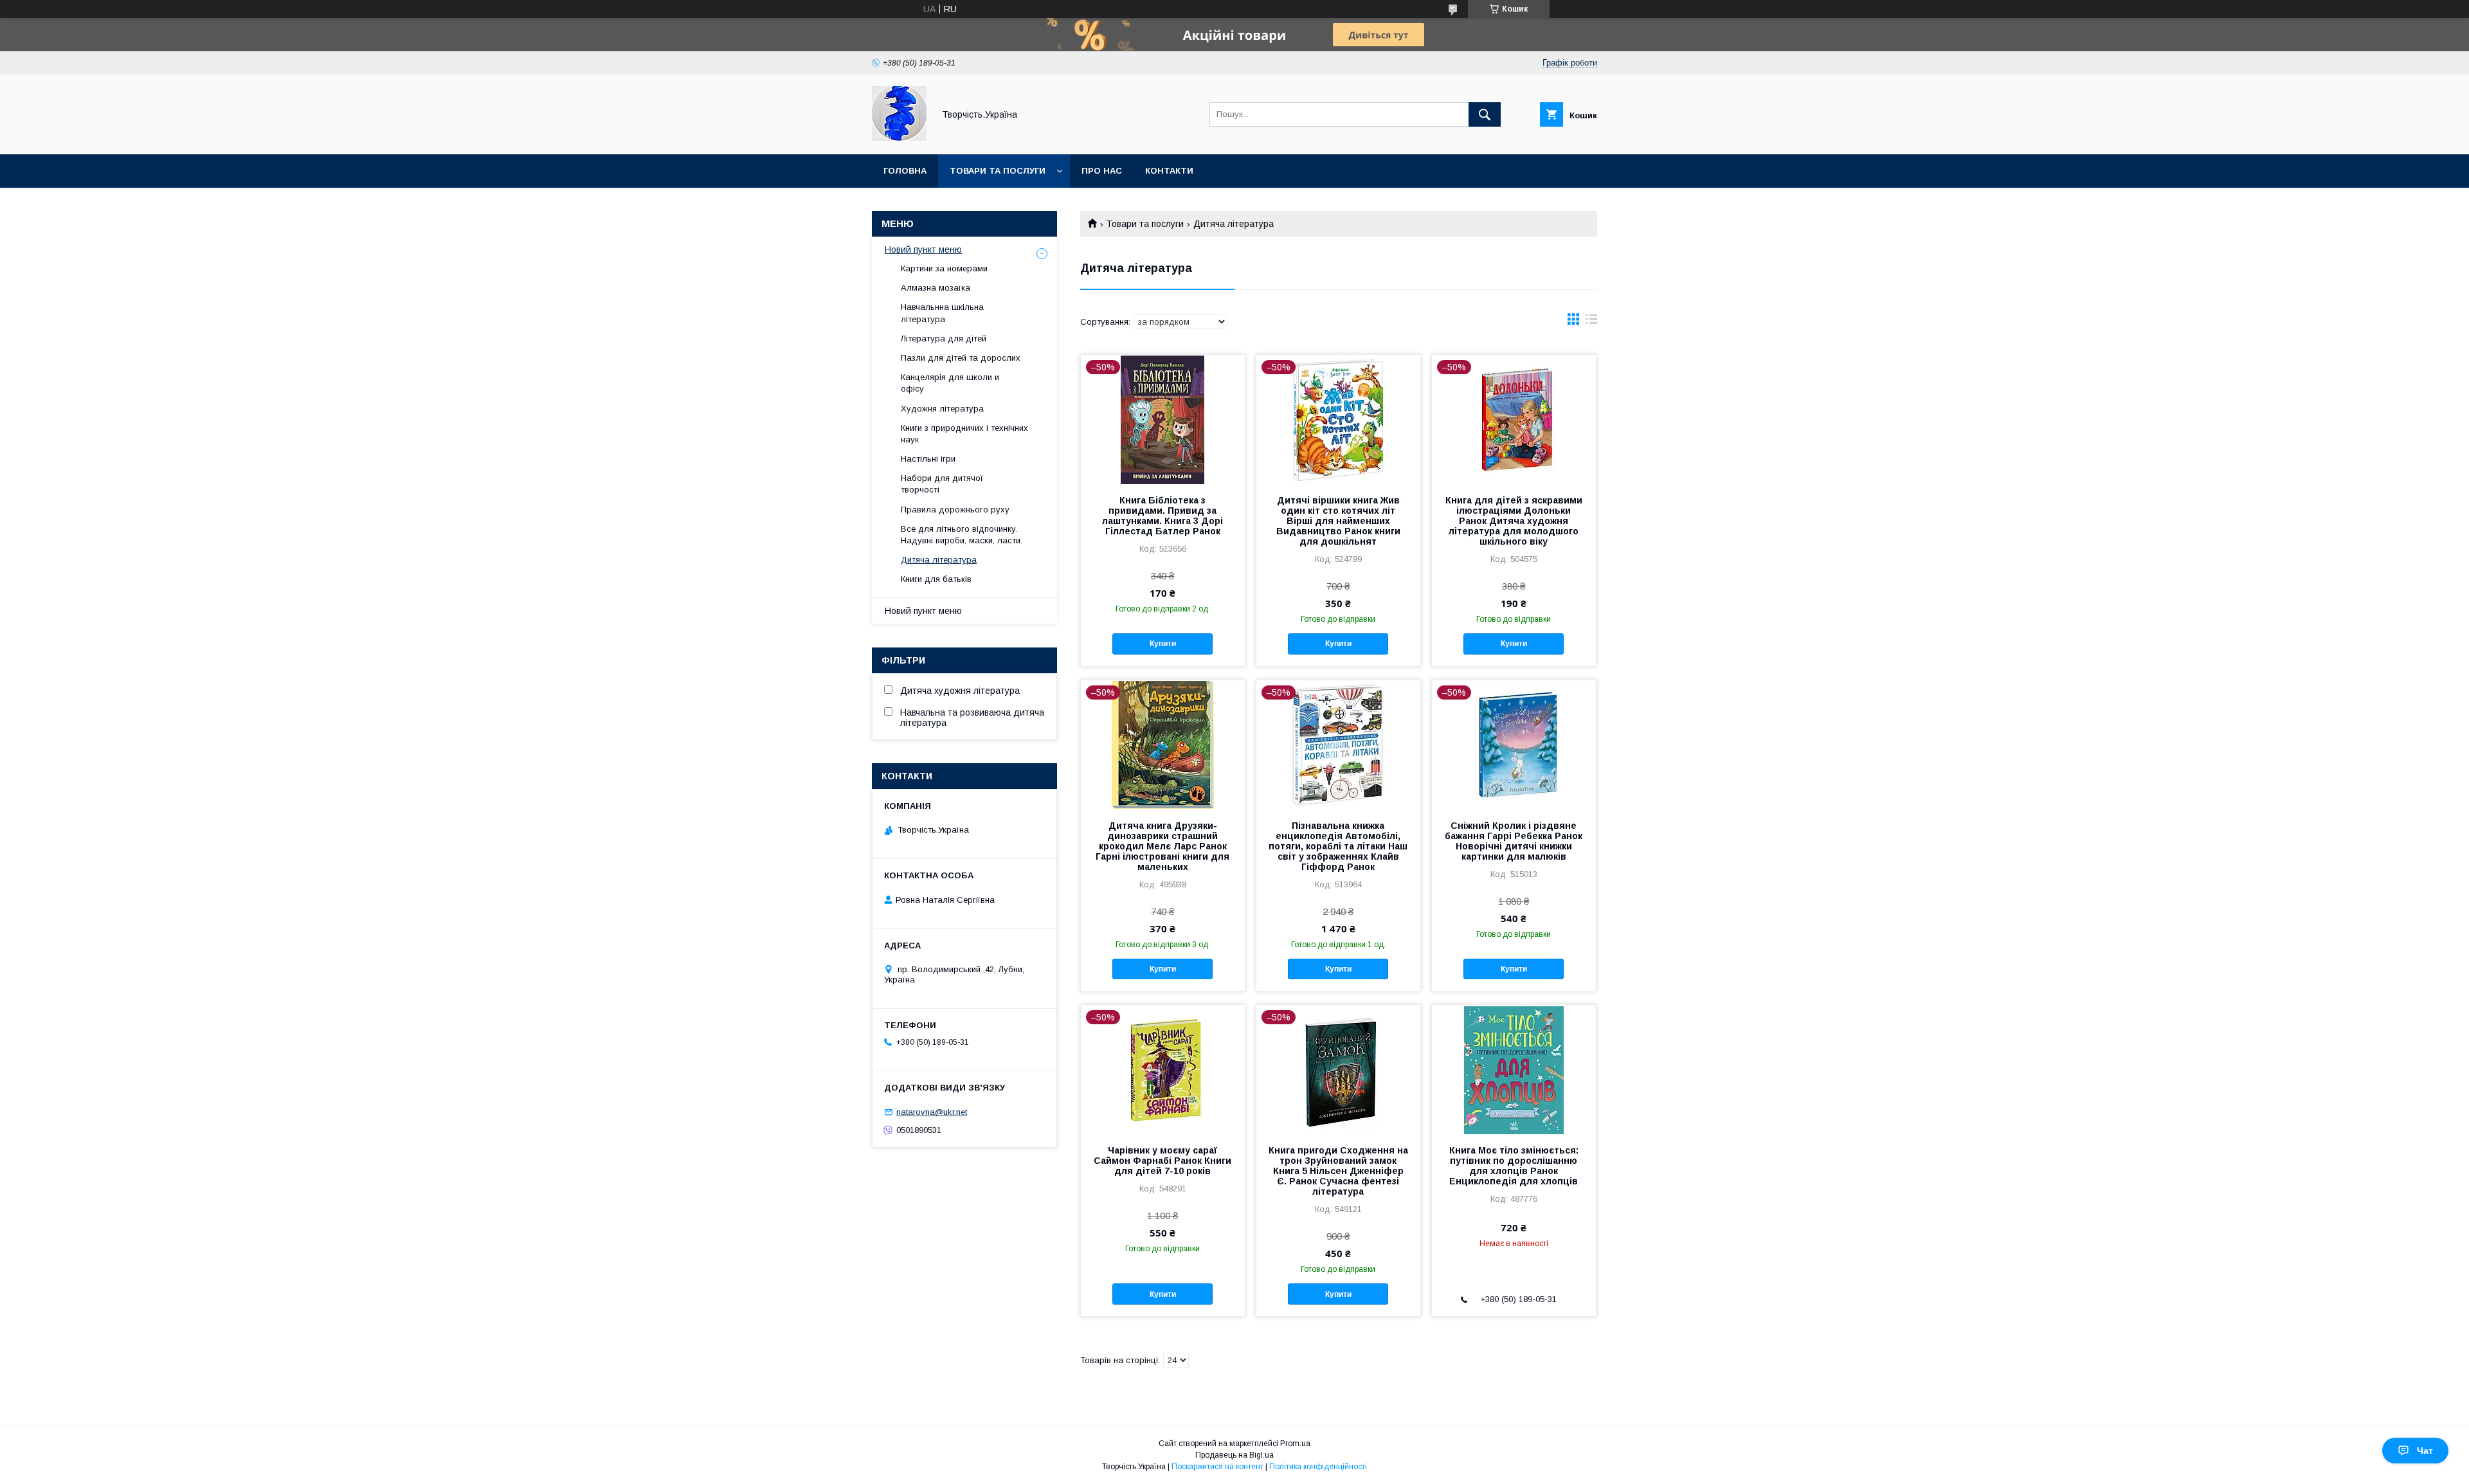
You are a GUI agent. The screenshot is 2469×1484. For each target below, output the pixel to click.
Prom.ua (1295, 1443)
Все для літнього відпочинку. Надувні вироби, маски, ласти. (962, 535)
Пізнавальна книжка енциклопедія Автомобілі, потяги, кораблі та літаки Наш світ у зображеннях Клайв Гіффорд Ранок (1338, 846)
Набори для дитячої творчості (942, 484)
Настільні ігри (928, 459)
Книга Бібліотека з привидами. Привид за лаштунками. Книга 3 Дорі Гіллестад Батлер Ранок (1162, 516)
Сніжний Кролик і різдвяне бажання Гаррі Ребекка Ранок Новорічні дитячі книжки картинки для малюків (1514, 841)
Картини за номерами (944, 268)
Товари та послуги (998, 171)
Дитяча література (939, 560)
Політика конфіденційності (1318, 1467)
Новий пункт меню (923, 249)
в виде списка (1591, 322)
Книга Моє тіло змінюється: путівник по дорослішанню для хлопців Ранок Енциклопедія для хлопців (1514, 1166)
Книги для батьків (936, 579)
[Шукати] (1485, 114)
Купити (1163, 644)
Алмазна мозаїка (936, 288)
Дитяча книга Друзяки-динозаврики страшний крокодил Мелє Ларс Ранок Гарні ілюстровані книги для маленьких (1162, 846)
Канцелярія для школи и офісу (950, 383)
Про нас (1102, 171)
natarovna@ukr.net (932, 1112)
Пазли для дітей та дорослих (961, 358)
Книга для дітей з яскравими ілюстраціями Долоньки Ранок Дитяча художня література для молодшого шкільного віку (1514, 521)
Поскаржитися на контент (1217, 1467)
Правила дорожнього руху (955, 510)
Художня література (942, 409)
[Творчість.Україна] (899, 138)
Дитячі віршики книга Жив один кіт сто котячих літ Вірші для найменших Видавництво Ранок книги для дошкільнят (1338, 521)
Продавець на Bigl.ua (1234, 1455)
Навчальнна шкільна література (942, 313)
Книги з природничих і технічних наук (964, 434)
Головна (905, 171)
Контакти (1169, 171)
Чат (2425, 1451)
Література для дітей (944, 339)
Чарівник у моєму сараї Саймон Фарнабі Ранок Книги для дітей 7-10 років (1162, 1161)
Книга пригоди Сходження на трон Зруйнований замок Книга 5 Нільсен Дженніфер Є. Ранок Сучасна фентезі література (1338, 1171)
